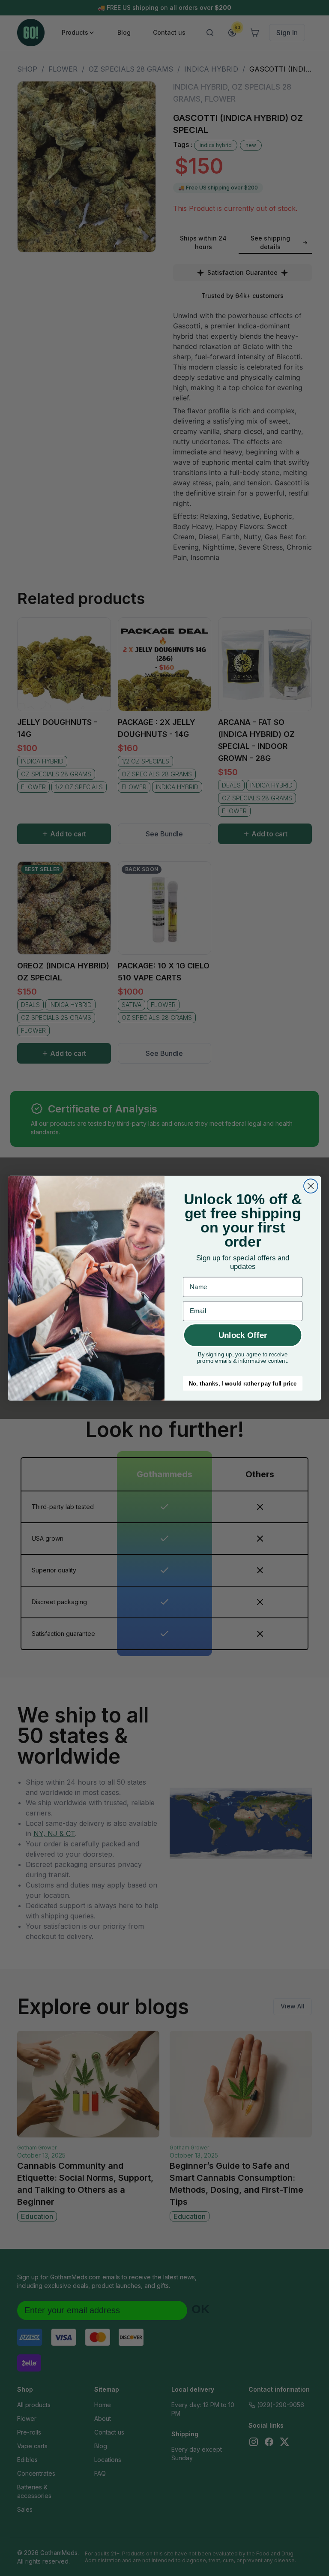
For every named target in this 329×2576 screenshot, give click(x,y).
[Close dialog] (311, 1186)
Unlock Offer (243, 1335)
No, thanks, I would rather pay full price (243, 1383)
